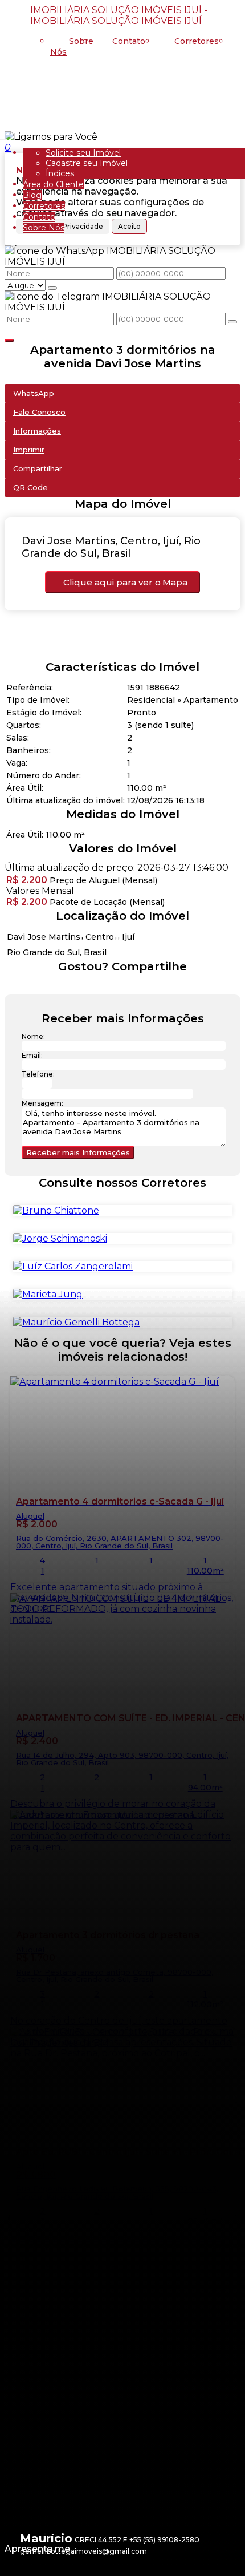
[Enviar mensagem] (52, 288)
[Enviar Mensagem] (232, 322)
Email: (32, 1055)
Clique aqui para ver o (125, 582)
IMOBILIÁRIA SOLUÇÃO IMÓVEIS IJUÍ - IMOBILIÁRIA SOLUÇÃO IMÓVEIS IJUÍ (119, 15)
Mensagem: (42, 1103)
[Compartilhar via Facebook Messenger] (134, 987)
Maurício (46, 2538)
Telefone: (38, 1074)
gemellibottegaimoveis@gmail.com (83, 2551)
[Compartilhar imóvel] (9, 341)
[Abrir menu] (3, 137)
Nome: (33, 1036)
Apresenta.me (37, 2549)
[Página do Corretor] (56, 1210)
